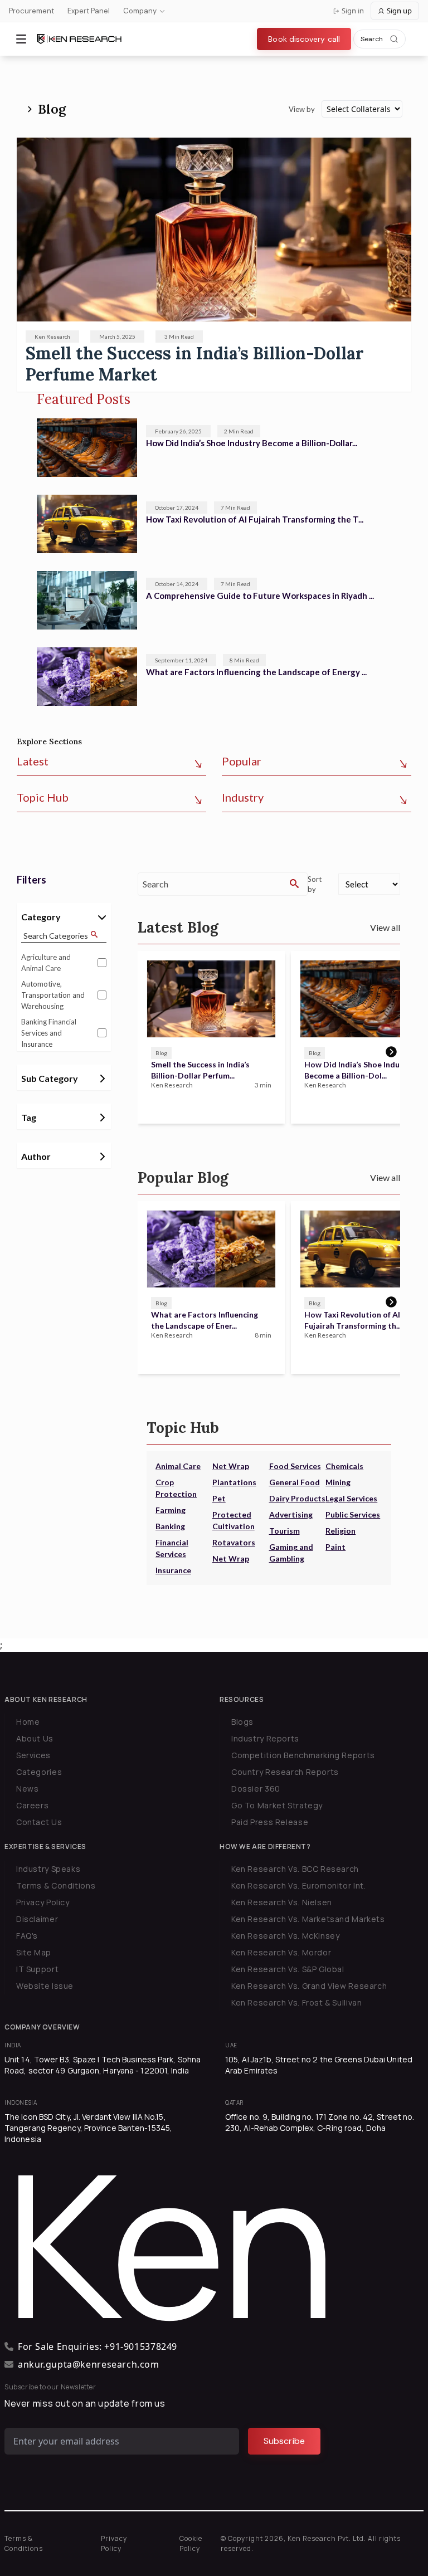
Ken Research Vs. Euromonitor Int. (298, 1885)
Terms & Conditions (56, 1885)
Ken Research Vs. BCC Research (295, 1869)
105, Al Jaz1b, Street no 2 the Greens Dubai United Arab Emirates (319, 2065)
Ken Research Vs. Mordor (281, 1952)
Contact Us (39, 1822)
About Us (35, 1738)
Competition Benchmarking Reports (303, 1755)
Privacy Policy (43, 1902)
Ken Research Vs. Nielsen (282, 1902)
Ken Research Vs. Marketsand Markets (308, 1919)
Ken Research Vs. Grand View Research (309, 1986)
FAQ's (27, 1936)
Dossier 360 (256, 1789)
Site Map (34, 1952)
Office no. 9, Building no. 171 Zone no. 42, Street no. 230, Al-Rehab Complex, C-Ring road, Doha (320, 2122)
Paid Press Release (270, 1822)
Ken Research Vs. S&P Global (288, 1969)
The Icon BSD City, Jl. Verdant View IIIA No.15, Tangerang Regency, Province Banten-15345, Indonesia (88, 2128)
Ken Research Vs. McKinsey (286, 1936)
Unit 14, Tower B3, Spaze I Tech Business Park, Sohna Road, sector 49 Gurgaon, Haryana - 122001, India (103, 2065)
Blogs (242, 1722)
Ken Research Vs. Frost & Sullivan (296, 2002)
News (27, 1789)
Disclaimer (37, 1919)
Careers (32, 1805)
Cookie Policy (191, 2543)
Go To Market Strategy (277, 1805)
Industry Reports (265, 1738)
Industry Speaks (48, 1869)
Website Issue (45, 1986)
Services (33, 1755)
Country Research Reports (285, 1772)
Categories (39, 1772)
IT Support (37, 1969)
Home (28, 1722)
